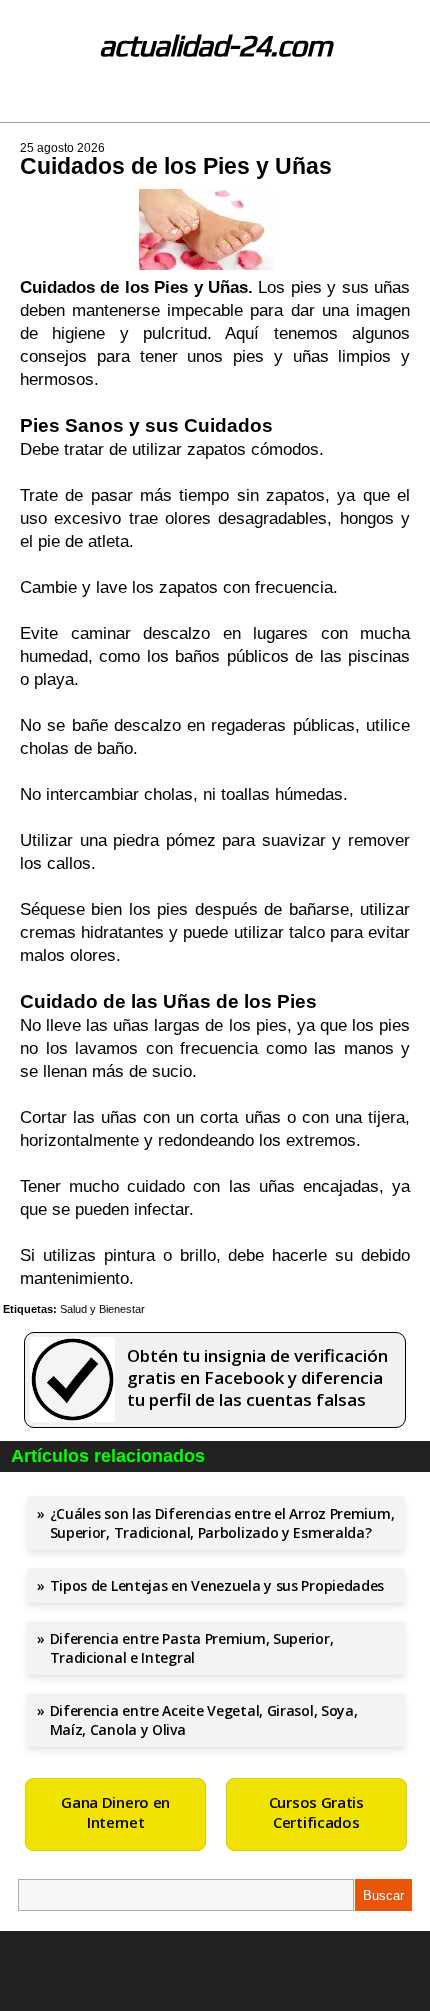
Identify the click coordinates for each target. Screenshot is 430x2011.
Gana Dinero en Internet (115, 1812)
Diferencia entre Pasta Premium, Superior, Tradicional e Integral (192, 1648)
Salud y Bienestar (102, 1309)
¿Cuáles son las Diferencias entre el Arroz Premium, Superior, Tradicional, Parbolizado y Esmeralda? (222, 1523)
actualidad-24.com (215, 45)
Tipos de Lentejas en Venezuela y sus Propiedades (217, 1585)
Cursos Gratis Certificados (316, 1812)
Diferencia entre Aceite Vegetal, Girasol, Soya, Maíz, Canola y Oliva (204, 1720)
